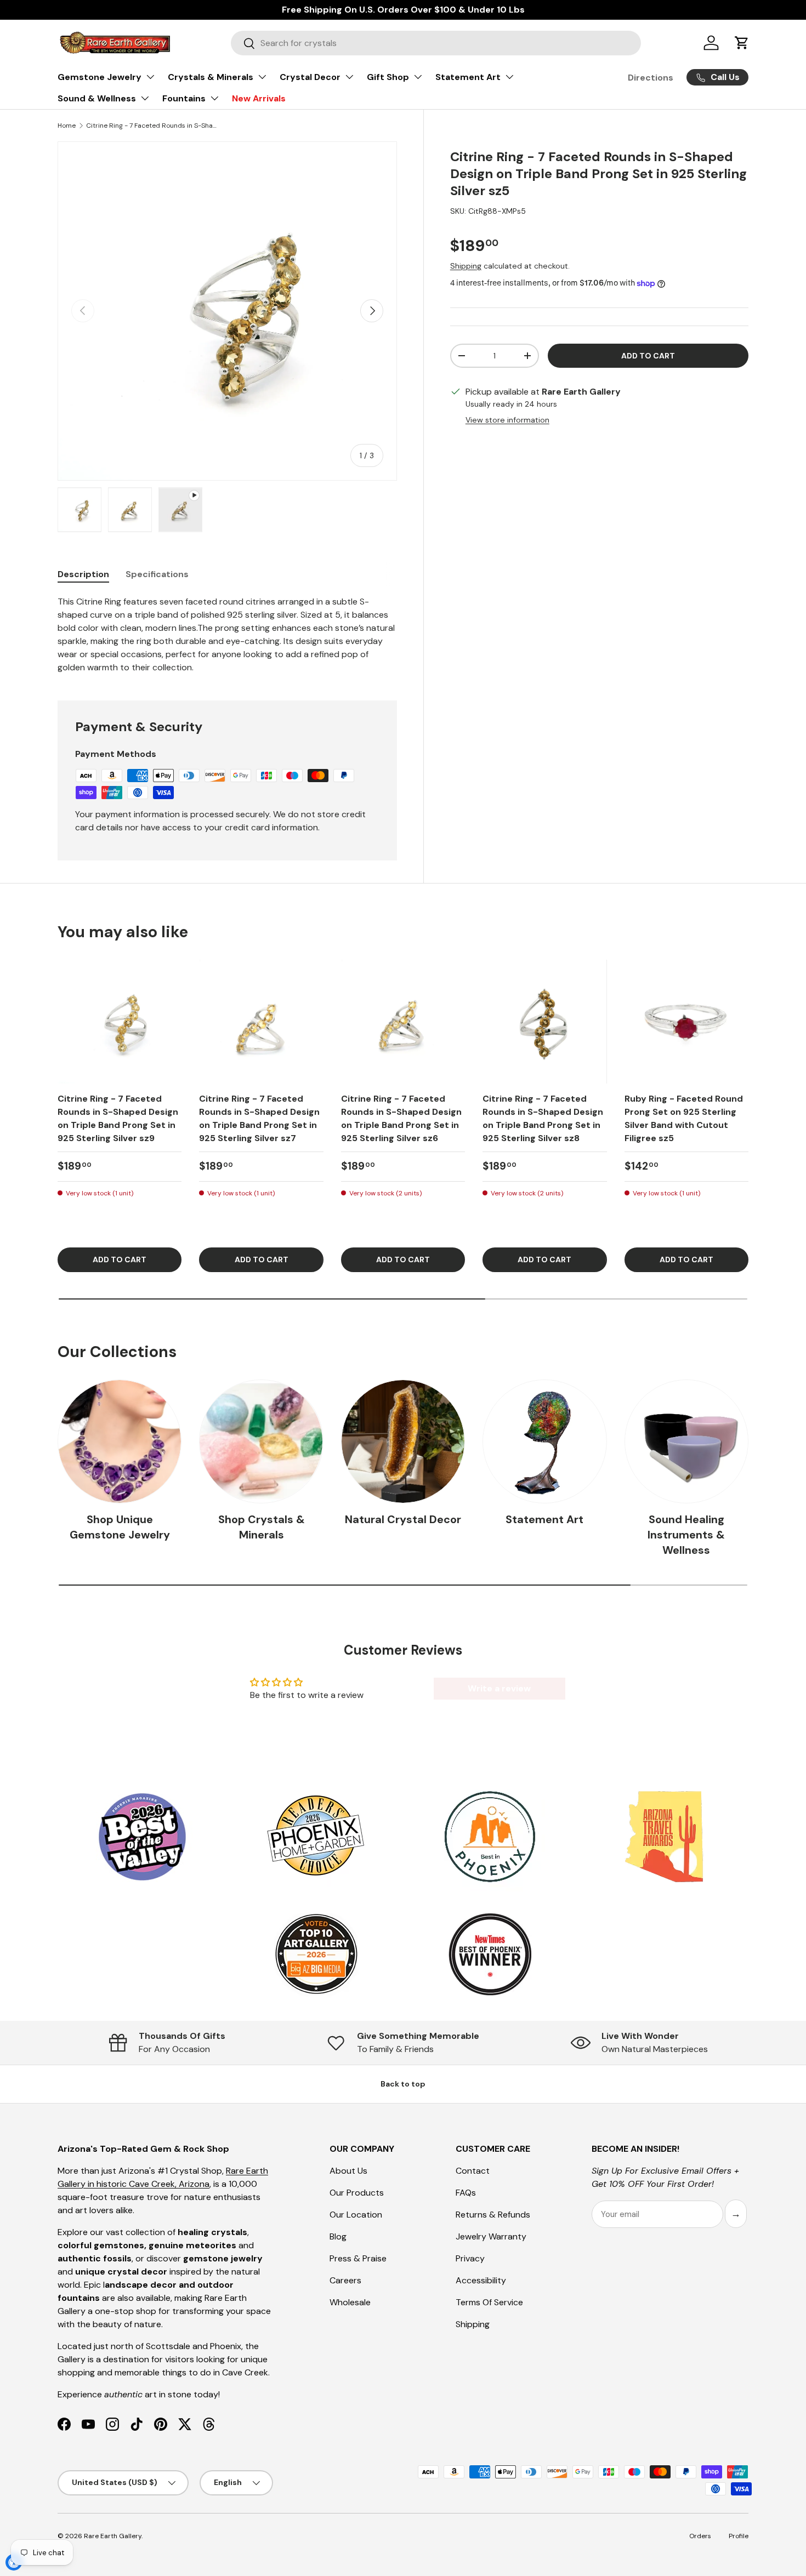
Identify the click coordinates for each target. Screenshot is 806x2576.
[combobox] (436, 43)
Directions (651, 78)
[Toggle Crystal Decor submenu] (349, 77)
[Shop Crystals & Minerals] (261, 1441)
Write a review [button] (499, 1688)
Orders (700, 2536)
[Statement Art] (544, 1441)
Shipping (466, 266)
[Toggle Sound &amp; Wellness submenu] (145, 98)
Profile (739, 2536)
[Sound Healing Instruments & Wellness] (686, 1441)
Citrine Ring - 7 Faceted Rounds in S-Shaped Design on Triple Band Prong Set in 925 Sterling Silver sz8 (543, 1118)
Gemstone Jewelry (100, 77)
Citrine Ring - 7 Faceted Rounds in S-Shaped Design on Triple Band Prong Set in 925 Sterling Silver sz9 (118, 1118)
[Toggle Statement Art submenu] (509, 77)
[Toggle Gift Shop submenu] (418, 77)
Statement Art (468, 77)
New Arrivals (259, 98)
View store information (507, 420)
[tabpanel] (227, 635)
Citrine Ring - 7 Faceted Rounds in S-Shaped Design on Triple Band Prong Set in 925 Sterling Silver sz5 (152, 126)
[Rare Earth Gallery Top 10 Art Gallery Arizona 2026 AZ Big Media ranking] (316, 1955)
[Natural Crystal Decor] (403, 1441)
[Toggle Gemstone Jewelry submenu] (150, 77)
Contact (473, 2171)
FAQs (466, 2193)
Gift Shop (388, 77)
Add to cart (648, 356)
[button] (742, 43)
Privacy (470, 2258)
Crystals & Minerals (211, 77)
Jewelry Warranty (491, 2236)
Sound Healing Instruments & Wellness (686, 1535)
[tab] (83, 574)
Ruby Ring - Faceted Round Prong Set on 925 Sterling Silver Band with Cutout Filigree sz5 (684, 1118)
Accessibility (481, 2280)
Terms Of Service (489, 2302)
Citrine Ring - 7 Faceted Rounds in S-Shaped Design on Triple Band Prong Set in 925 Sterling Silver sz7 (259, 1118)
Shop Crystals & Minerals (262, 1527)
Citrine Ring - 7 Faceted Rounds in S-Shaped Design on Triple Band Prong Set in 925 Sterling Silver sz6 (401, 1118)
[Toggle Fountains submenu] (214, 98)
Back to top (403, 2084)
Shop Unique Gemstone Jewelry (120, 1527)
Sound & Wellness (97, 98)
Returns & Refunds (493, 2215)
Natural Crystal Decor (403, 1519)
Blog (338, 2236)
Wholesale (350, 2302)
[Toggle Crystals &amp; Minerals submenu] (262, 77)
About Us (348, 2171)
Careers (345, 2280)
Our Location (356, 2215)
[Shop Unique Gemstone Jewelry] (120, 1441)
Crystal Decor (310, 77)
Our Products (357, 2193)
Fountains (184, 98)
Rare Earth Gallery (113, 2536)
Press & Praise (358, 2258)
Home (67, 126)
